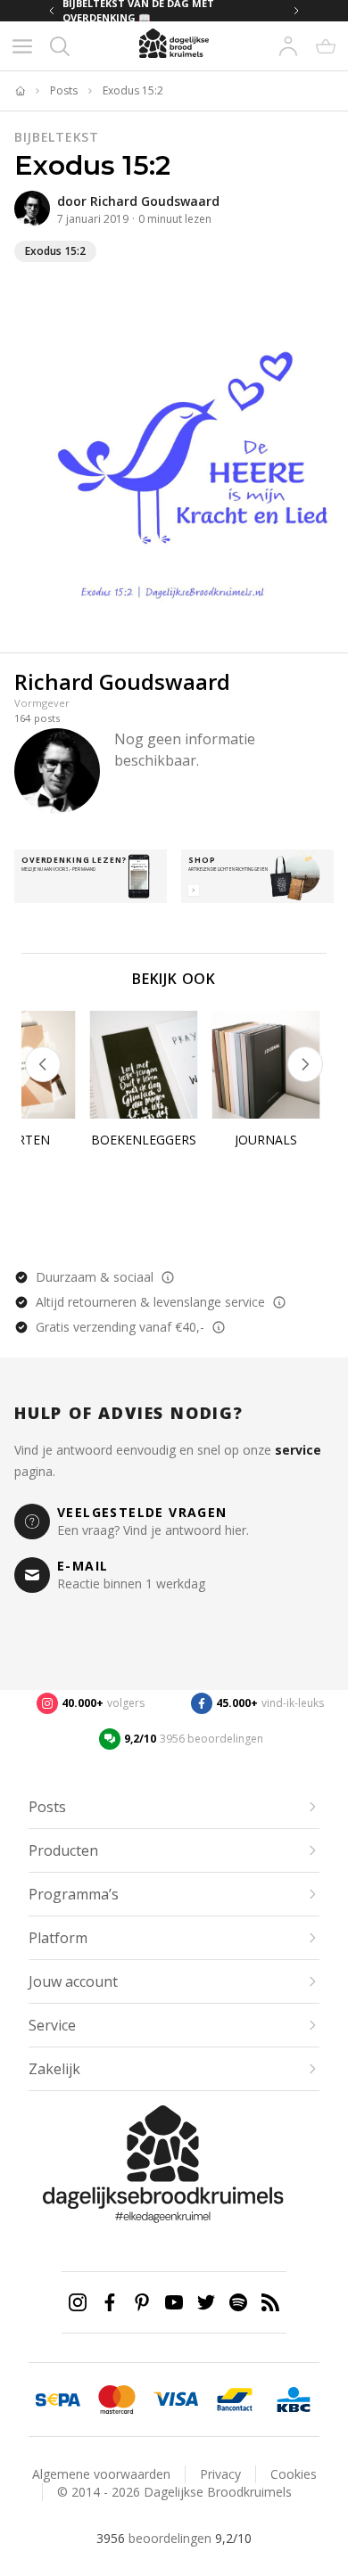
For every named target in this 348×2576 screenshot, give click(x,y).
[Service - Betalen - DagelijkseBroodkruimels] (58, 2400)
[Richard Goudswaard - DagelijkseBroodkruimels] (32, 209)
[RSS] (270, 2302)
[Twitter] (206, 2302)
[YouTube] (174, 2302)
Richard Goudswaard (155, 201)
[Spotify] (238, 2302)
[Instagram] (78, 2302)
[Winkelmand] (326, 46)
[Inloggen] (288, 46)
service (298, 1450)
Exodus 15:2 (133, 91)
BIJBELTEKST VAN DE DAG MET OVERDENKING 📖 (138, 11)
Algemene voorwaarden (101, 2474)
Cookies (294, 2474)
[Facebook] (110, 2302)
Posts (64, 91)
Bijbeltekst (57, 137)
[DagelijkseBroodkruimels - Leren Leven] (20, 91)
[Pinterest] (142, 2302)
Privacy (220, 2474)
